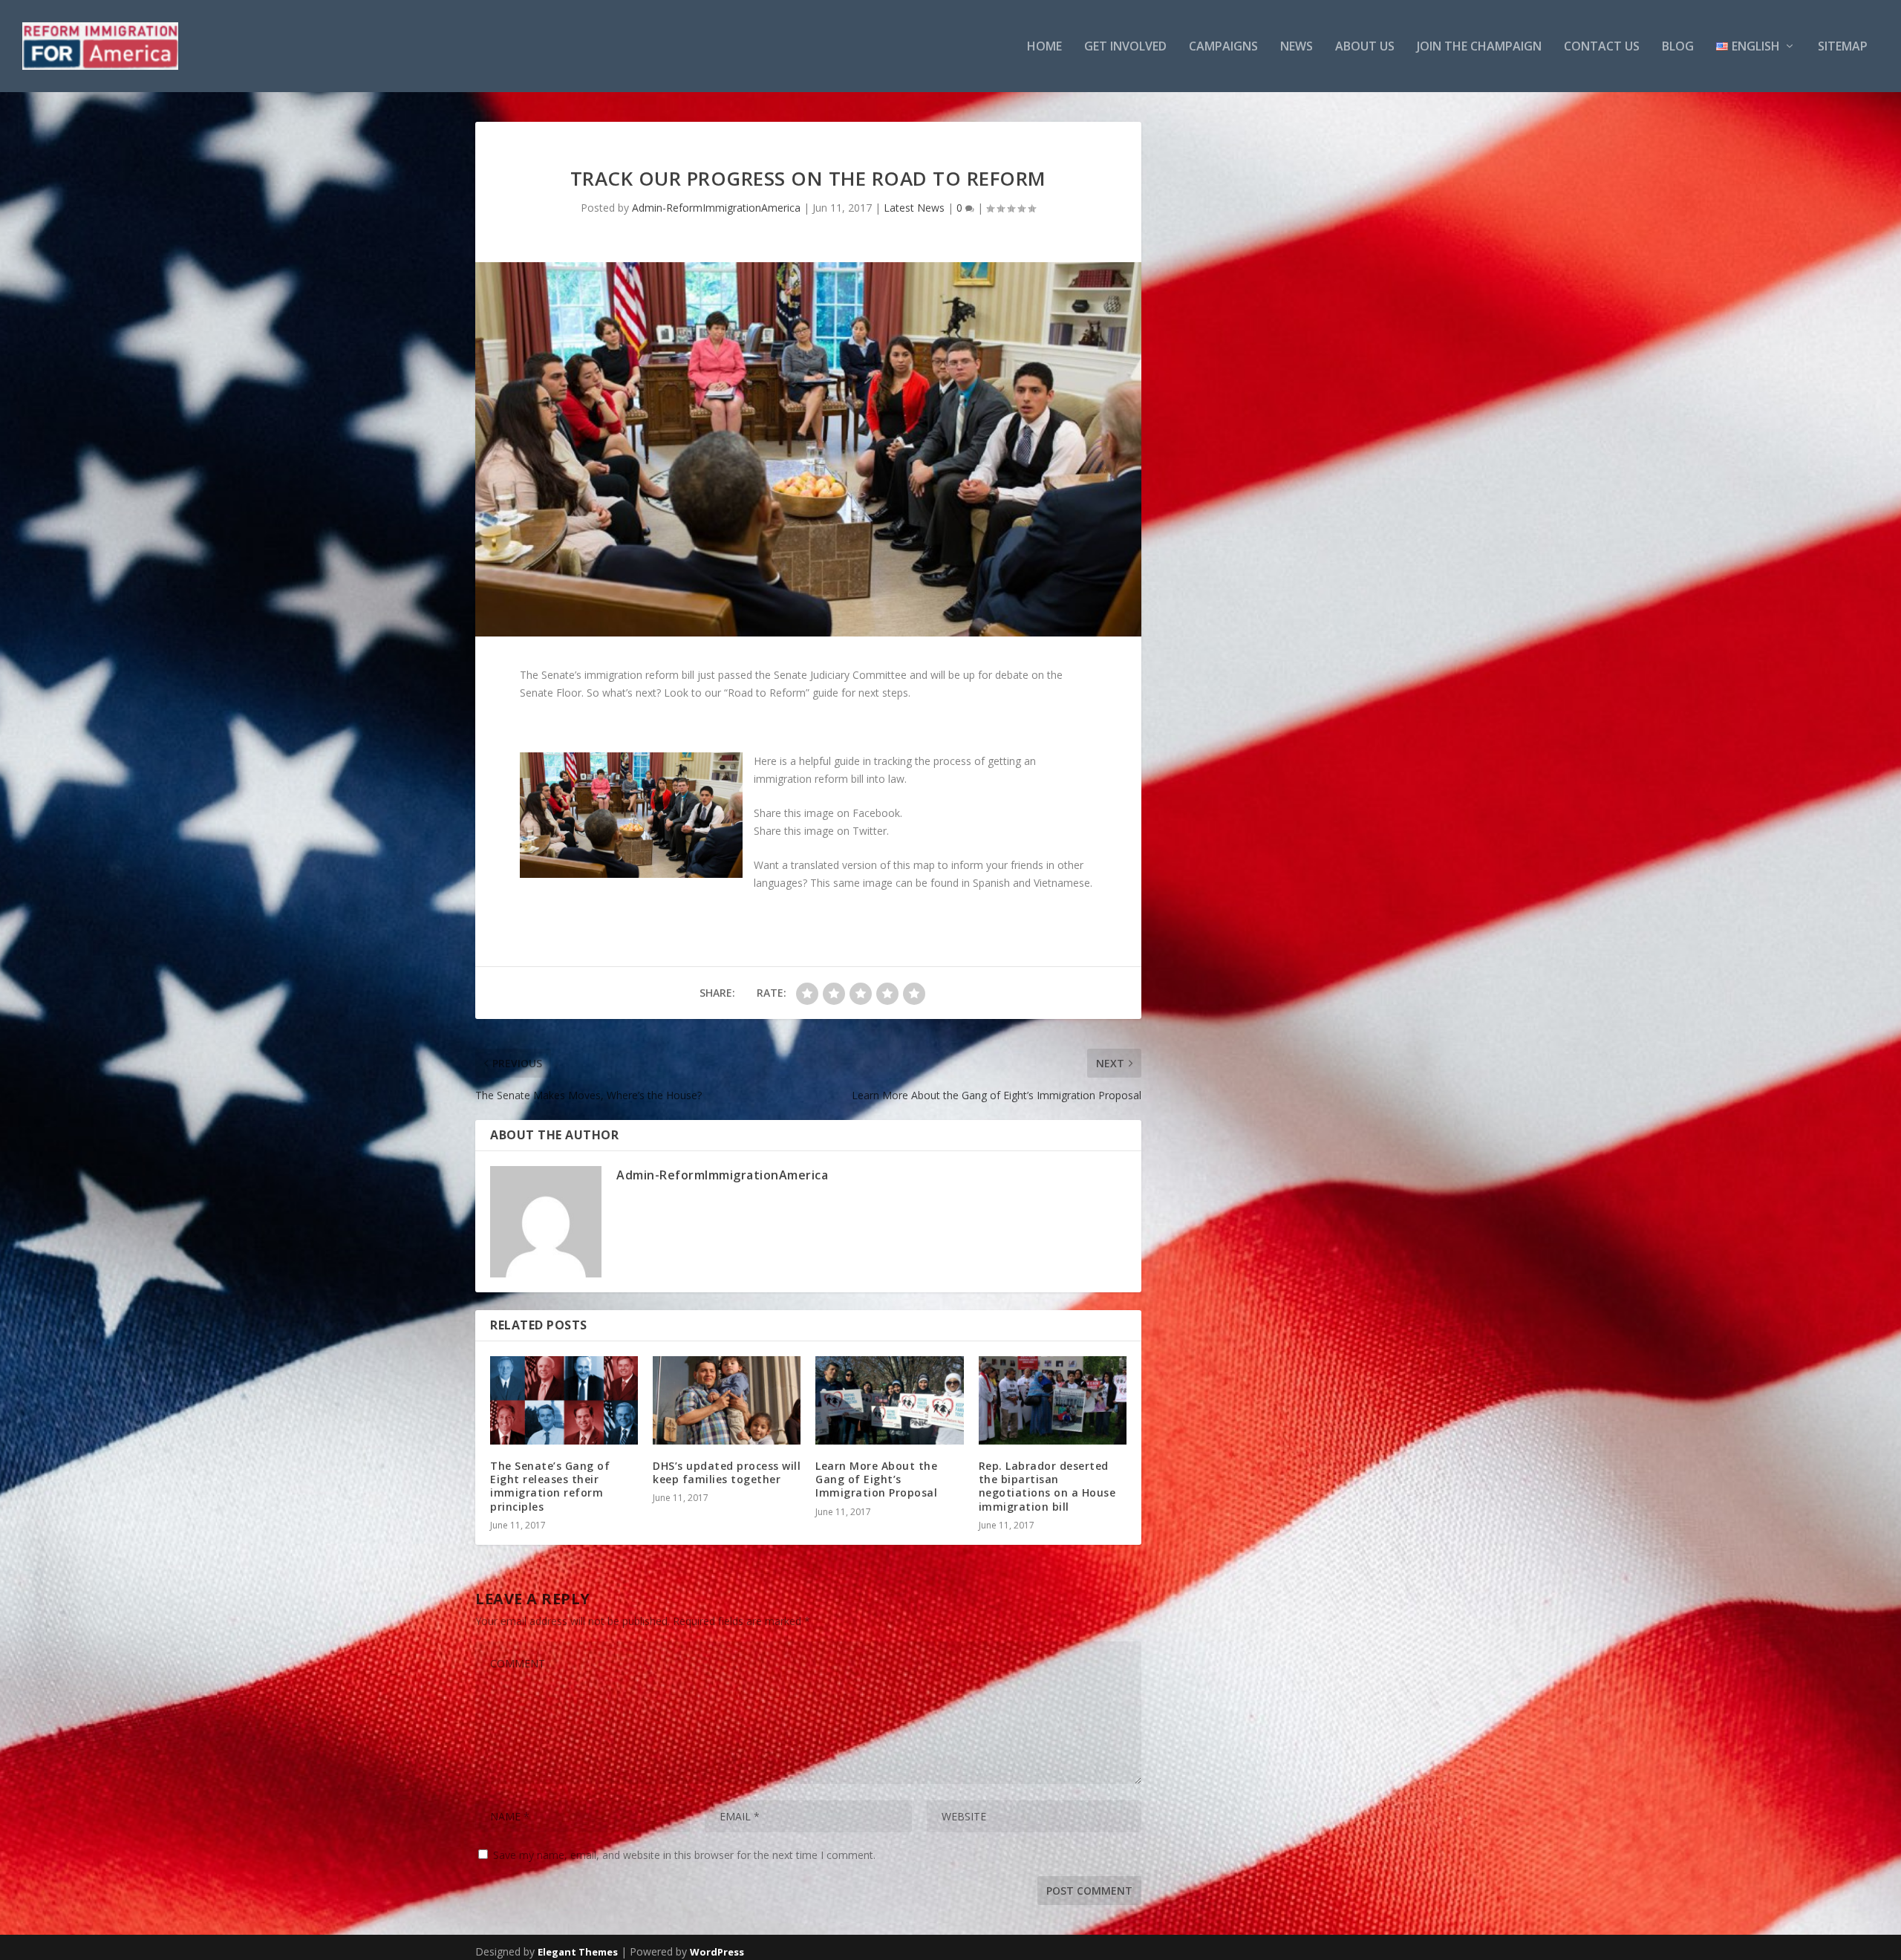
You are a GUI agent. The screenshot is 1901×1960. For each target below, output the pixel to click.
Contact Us (1602, 47)
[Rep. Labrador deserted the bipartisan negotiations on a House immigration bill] (1053, 1401)
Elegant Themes (578, 1952)
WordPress (717, 1952)
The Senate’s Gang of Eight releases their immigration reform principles (550, 1486)
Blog (1678, 47)
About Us (1365, 47)
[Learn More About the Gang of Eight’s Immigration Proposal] (889, 1401)
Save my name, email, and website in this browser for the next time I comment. (684, 1855)
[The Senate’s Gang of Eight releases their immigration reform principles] (564, 1401)
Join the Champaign (1479, 47)
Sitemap (1843, 47)
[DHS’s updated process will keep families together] (727, 1401)
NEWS (1297, 47)
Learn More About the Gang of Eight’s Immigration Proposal (876, 1479)
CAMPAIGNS (1223, 47)
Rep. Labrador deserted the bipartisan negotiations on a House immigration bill (1047, 1486)
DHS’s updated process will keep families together (727, 1472)
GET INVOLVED (1125, 47)
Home (1044, 47)
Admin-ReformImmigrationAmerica (716, 208)
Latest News (914, 208)
